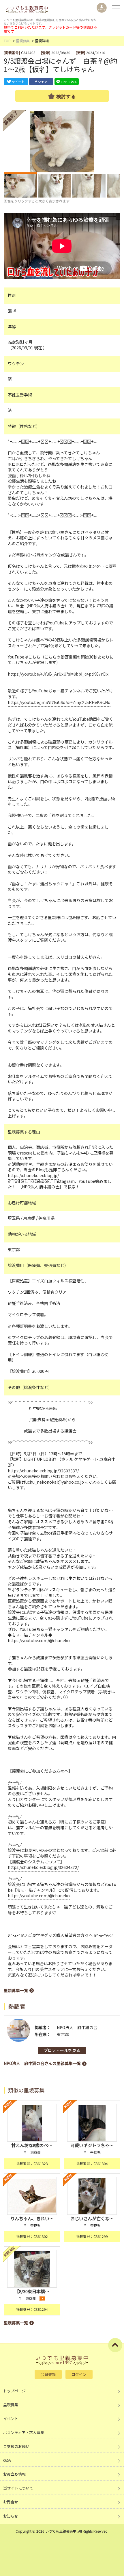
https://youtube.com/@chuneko (39, 1640)
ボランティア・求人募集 (24, 2432)
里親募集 (23, 41)
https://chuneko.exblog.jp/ (33, 1175)
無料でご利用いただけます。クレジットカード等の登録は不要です (50, 29)
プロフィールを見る (62, 2050)
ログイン (79, 2374)
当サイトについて (18, 2488)
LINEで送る (69, 82)
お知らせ (11, 2516)
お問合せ (11, 2502)
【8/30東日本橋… (32, 2291)
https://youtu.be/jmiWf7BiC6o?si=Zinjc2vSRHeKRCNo (59, 702)
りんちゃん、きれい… (32, 2218)
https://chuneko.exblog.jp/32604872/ (43, 1867)
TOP (7, 41)
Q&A (7, 2460)
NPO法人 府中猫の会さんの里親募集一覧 (42, 2063)
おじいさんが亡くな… (92, 2218)
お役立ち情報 (14, 2474)
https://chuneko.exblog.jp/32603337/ (43, 1471)
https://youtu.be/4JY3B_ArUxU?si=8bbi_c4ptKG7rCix (58, 674)
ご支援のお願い (16, 2446)
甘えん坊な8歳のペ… (32, 2145)
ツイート (18, 82)
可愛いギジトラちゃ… (92, 2145)
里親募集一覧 (16, 1990)
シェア (43, 82)
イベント (11, 2419)
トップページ (14, 2391)
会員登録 (48, 2374)
